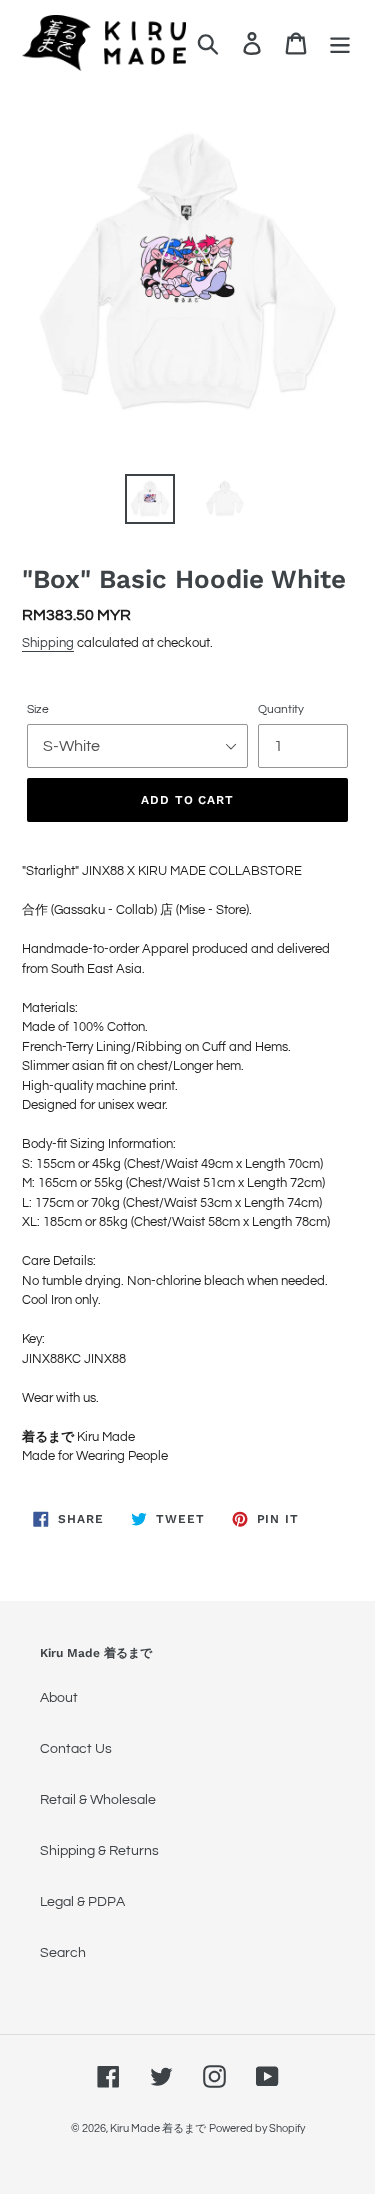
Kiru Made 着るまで (158, 2128)
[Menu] (340, 43)
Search (63, 1953)
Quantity (281, 709)
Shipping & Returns (99, 1851)
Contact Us (76, 1749)
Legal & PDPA (82, 1902)
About (59, 1698)
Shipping (48, 643)
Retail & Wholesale (98, 1800)
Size (38, 709)
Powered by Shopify (257, 2128)
